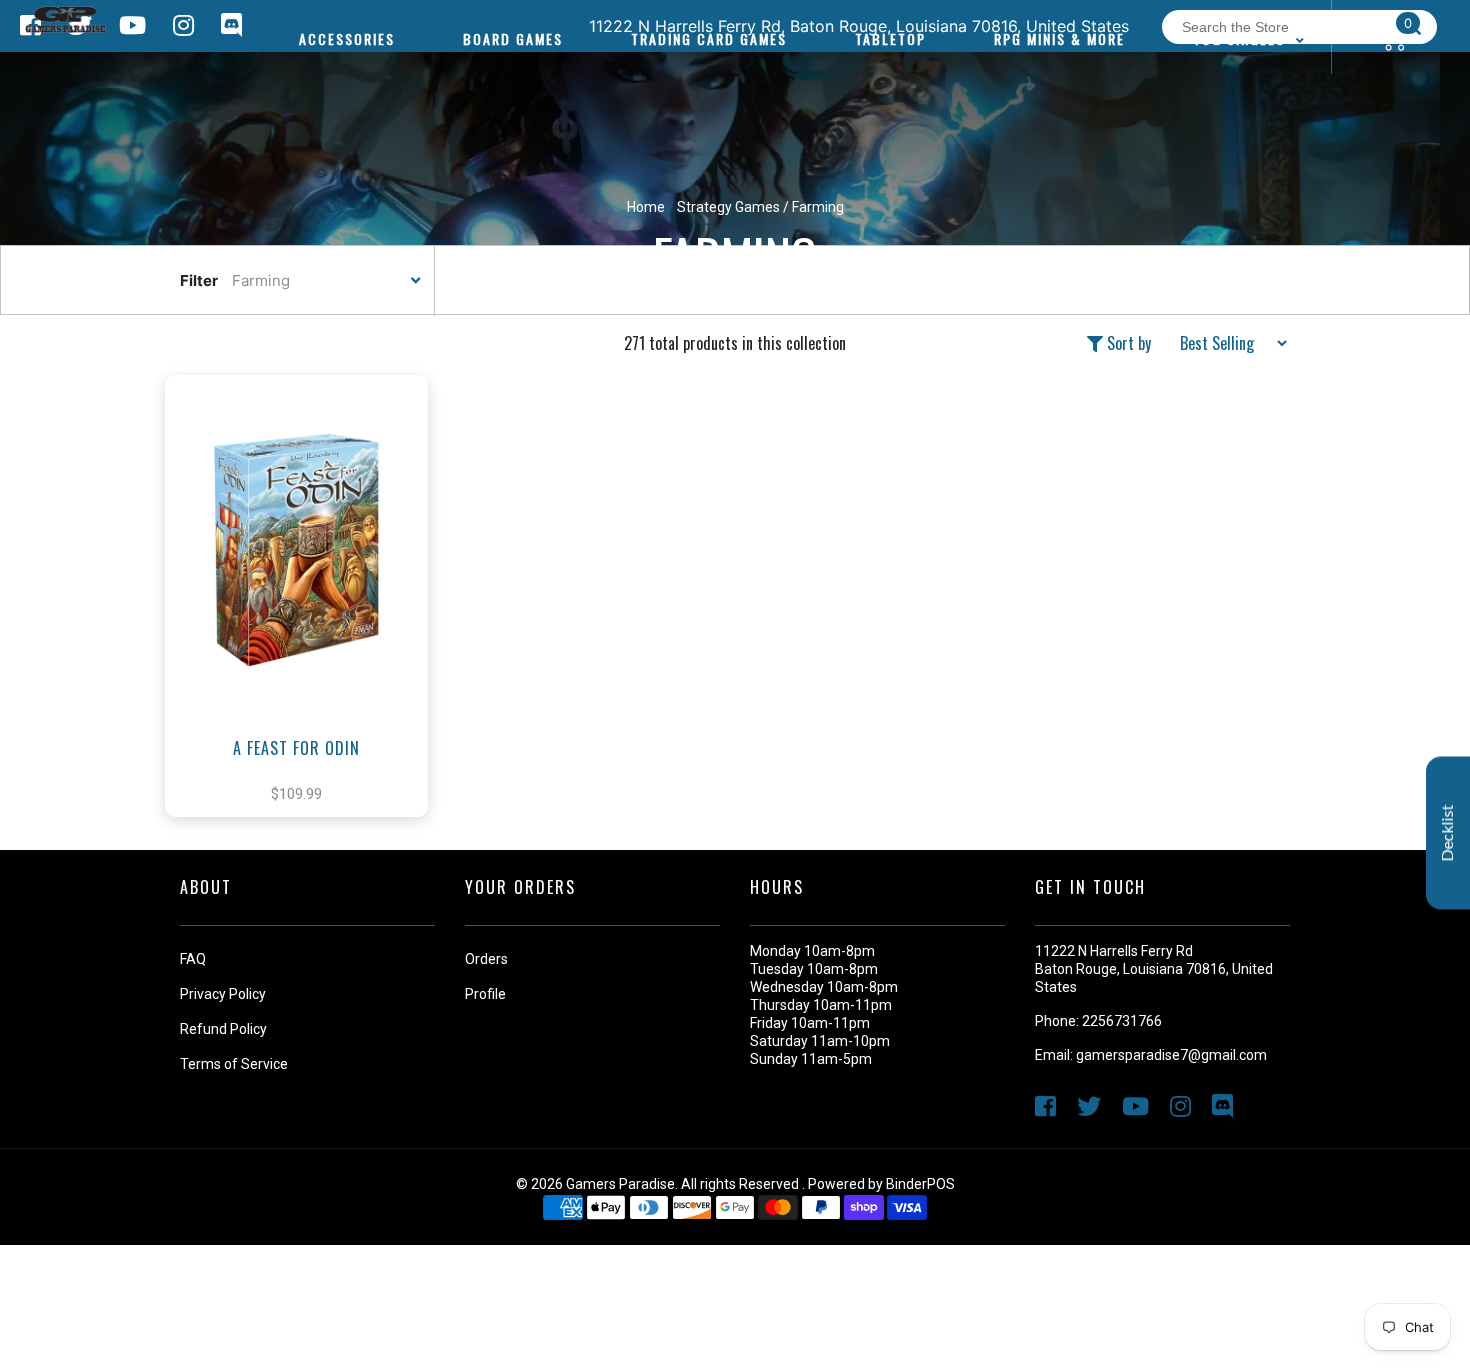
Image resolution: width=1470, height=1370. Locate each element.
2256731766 (1122, 1021)
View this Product (305, 626)
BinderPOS (920, 1184)
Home (646, 207)
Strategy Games (728, 207)
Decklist (1448, 833)
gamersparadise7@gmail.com (1171, 1055)
